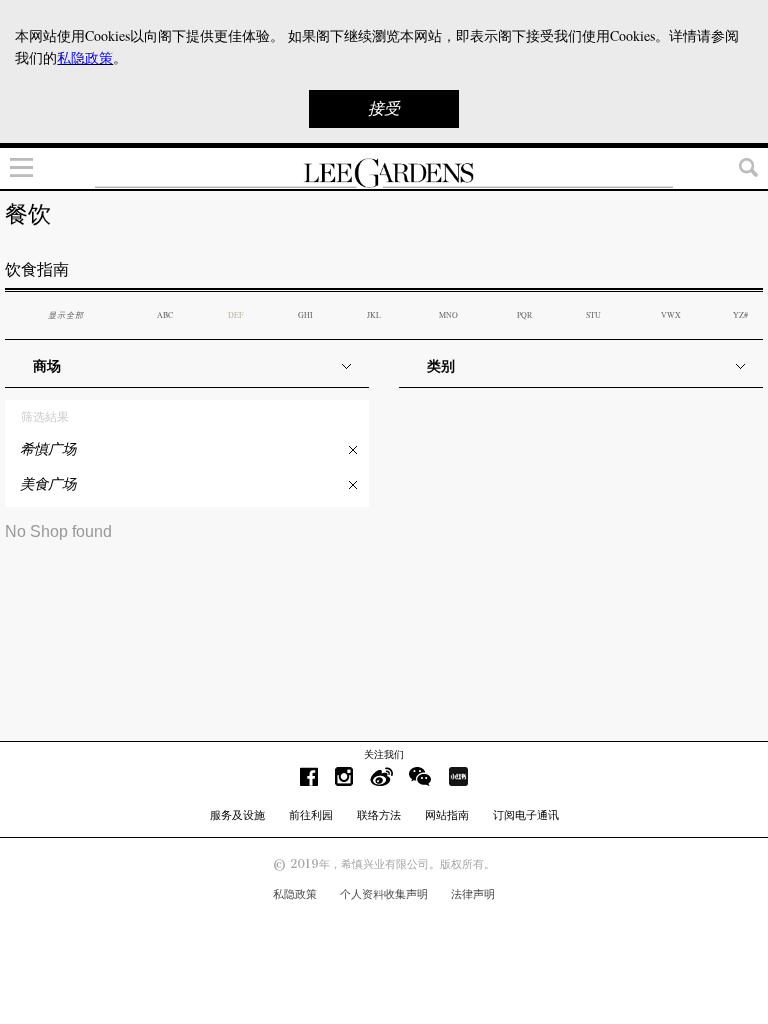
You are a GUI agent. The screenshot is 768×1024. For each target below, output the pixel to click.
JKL (374, 315)
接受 (384, 108)
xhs (458, 776)
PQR (524, 315)
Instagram (344, 776)
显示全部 (66, 314)
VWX (671, 315)
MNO (448, 315)
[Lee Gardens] (384, 173)
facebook (309, 776)
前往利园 (311, 815)
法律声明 (473, 894)
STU (593, 315)
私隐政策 (295, 894)
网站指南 (447, 815)
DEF (235, 315)
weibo (381, 776)
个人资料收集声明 (384, 894)
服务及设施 (237, 815)
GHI (305, 315)
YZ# (740, 315)
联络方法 (379, 815)
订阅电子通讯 (526, 815)
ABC (165, 315)
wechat (420, 776)
